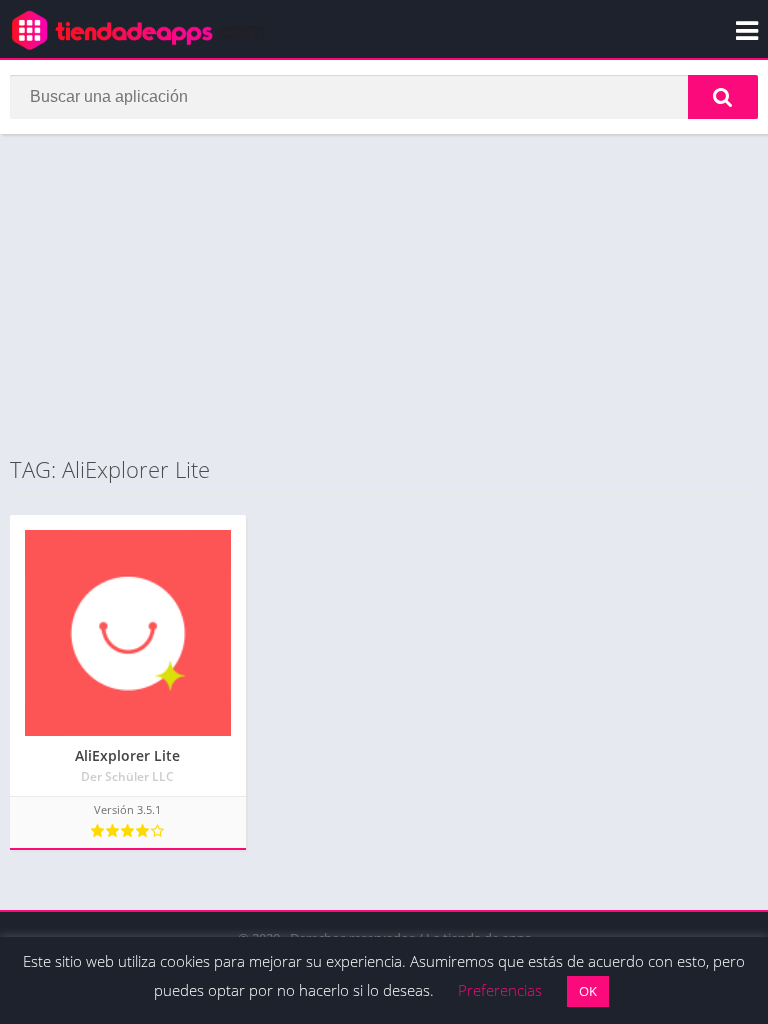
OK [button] (588, 991)
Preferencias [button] (500, 990)
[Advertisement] (384, 294)
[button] (723, 97)
